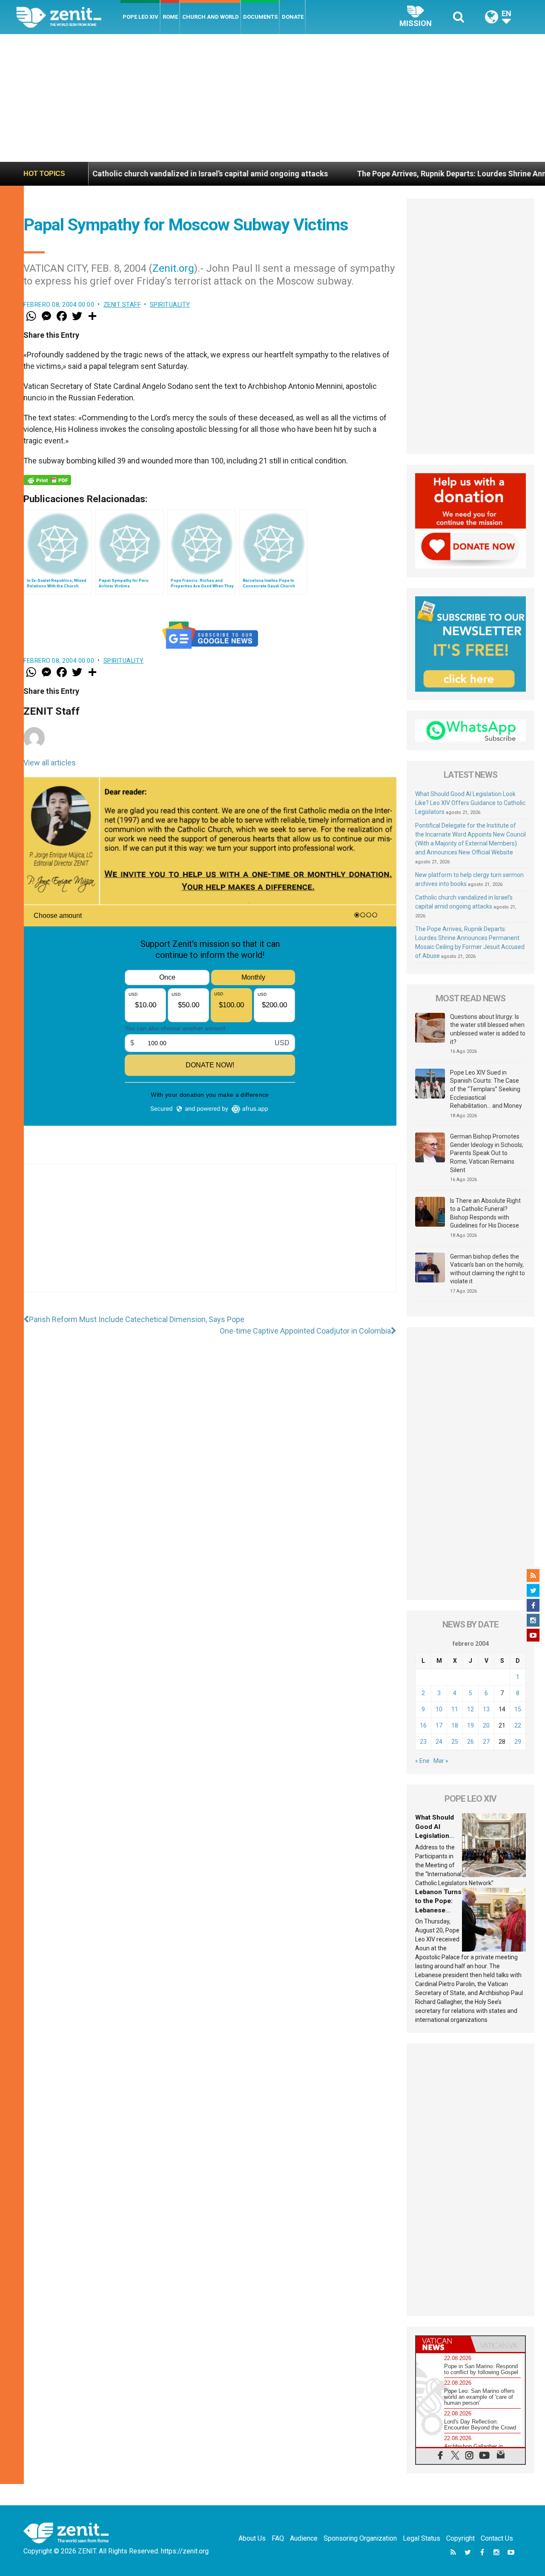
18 (455, 1725)
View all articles (50, 763)
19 (470, 1725)
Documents (260, 17)
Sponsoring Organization (360, 2538)
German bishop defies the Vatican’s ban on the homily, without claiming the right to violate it (488, 1269)
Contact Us (497, 2538)
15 (518, 1709)
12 (470, 1709)
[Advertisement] (272, 98)
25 (455, 1742)
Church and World (211, 17)
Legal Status (422, 2538)
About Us (252, 2538)
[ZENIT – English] (68, 17)
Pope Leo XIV (141, 17)
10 (439, 1709)
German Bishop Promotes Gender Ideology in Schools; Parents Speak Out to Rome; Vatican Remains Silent (487, 1153)
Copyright (460, 2538)
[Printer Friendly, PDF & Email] (47, 480)
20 (486, 1725)
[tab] (443, 2344)
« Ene (422, 1761)
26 (470, 1742)
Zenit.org (173, 268)
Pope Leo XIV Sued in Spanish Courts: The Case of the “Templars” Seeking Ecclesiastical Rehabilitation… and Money (486, 1089)
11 (455, 1709)
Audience (304, 2538)
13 (486, 1709)
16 (423, 1725)
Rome (170, 17)
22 (518, 1725)
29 (518, 1742)
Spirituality (170, 305)
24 (439, 1742)
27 (486, 1742)
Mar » (441, 1761)
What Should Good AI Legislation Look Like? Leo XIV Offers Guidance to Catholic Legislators (470, 803)
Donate (293, 17)
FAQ (278, 2538)
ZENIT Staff (122, 305)
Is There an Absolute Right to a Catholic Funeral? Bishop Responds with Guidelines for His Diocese (485, 1213)
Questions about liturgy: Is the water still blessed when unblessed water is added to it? (488, 1029)
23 (423, 1742)
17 (439, 1725)
